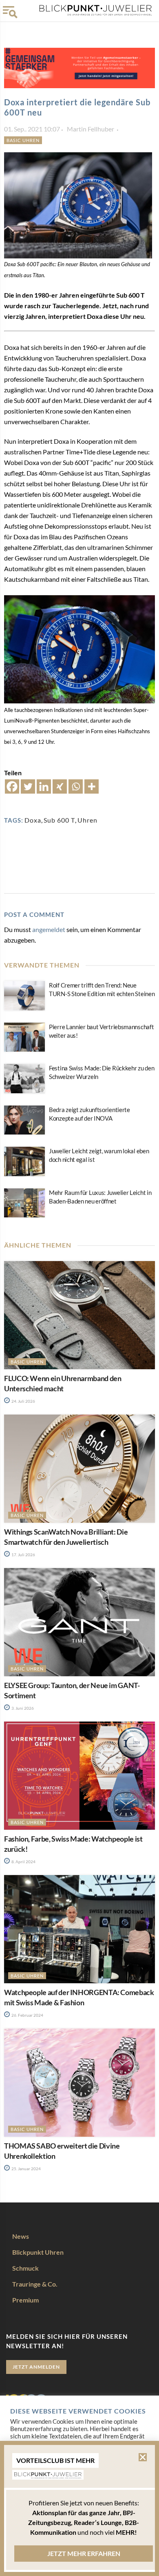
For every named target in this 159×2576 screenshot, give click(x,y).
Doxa (33, 820)
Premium (25, 2300)
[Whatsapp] (76, 786)
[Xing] (60, 786)
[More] (92, 786)
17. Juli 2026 (23, 1555)
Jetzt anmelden (36, 2367)
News (21, 2236)
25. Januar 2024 (26, 2169)
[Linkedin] (44, 786)
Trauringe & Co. (35, 2284)
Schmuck (25, 2268)
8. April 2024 (23, 1862)
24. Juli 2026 (23, 1401)
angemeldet (49, 929)
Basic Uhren (23, 140)
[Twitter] (28, 786)
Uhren (87, 820)
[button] (143, 2457)
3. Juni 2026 (22, 1708)
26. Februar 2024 (27, 2015)
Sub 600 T (59, 820)
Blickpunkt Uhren (38, 2252)
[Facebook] (12, 786)
